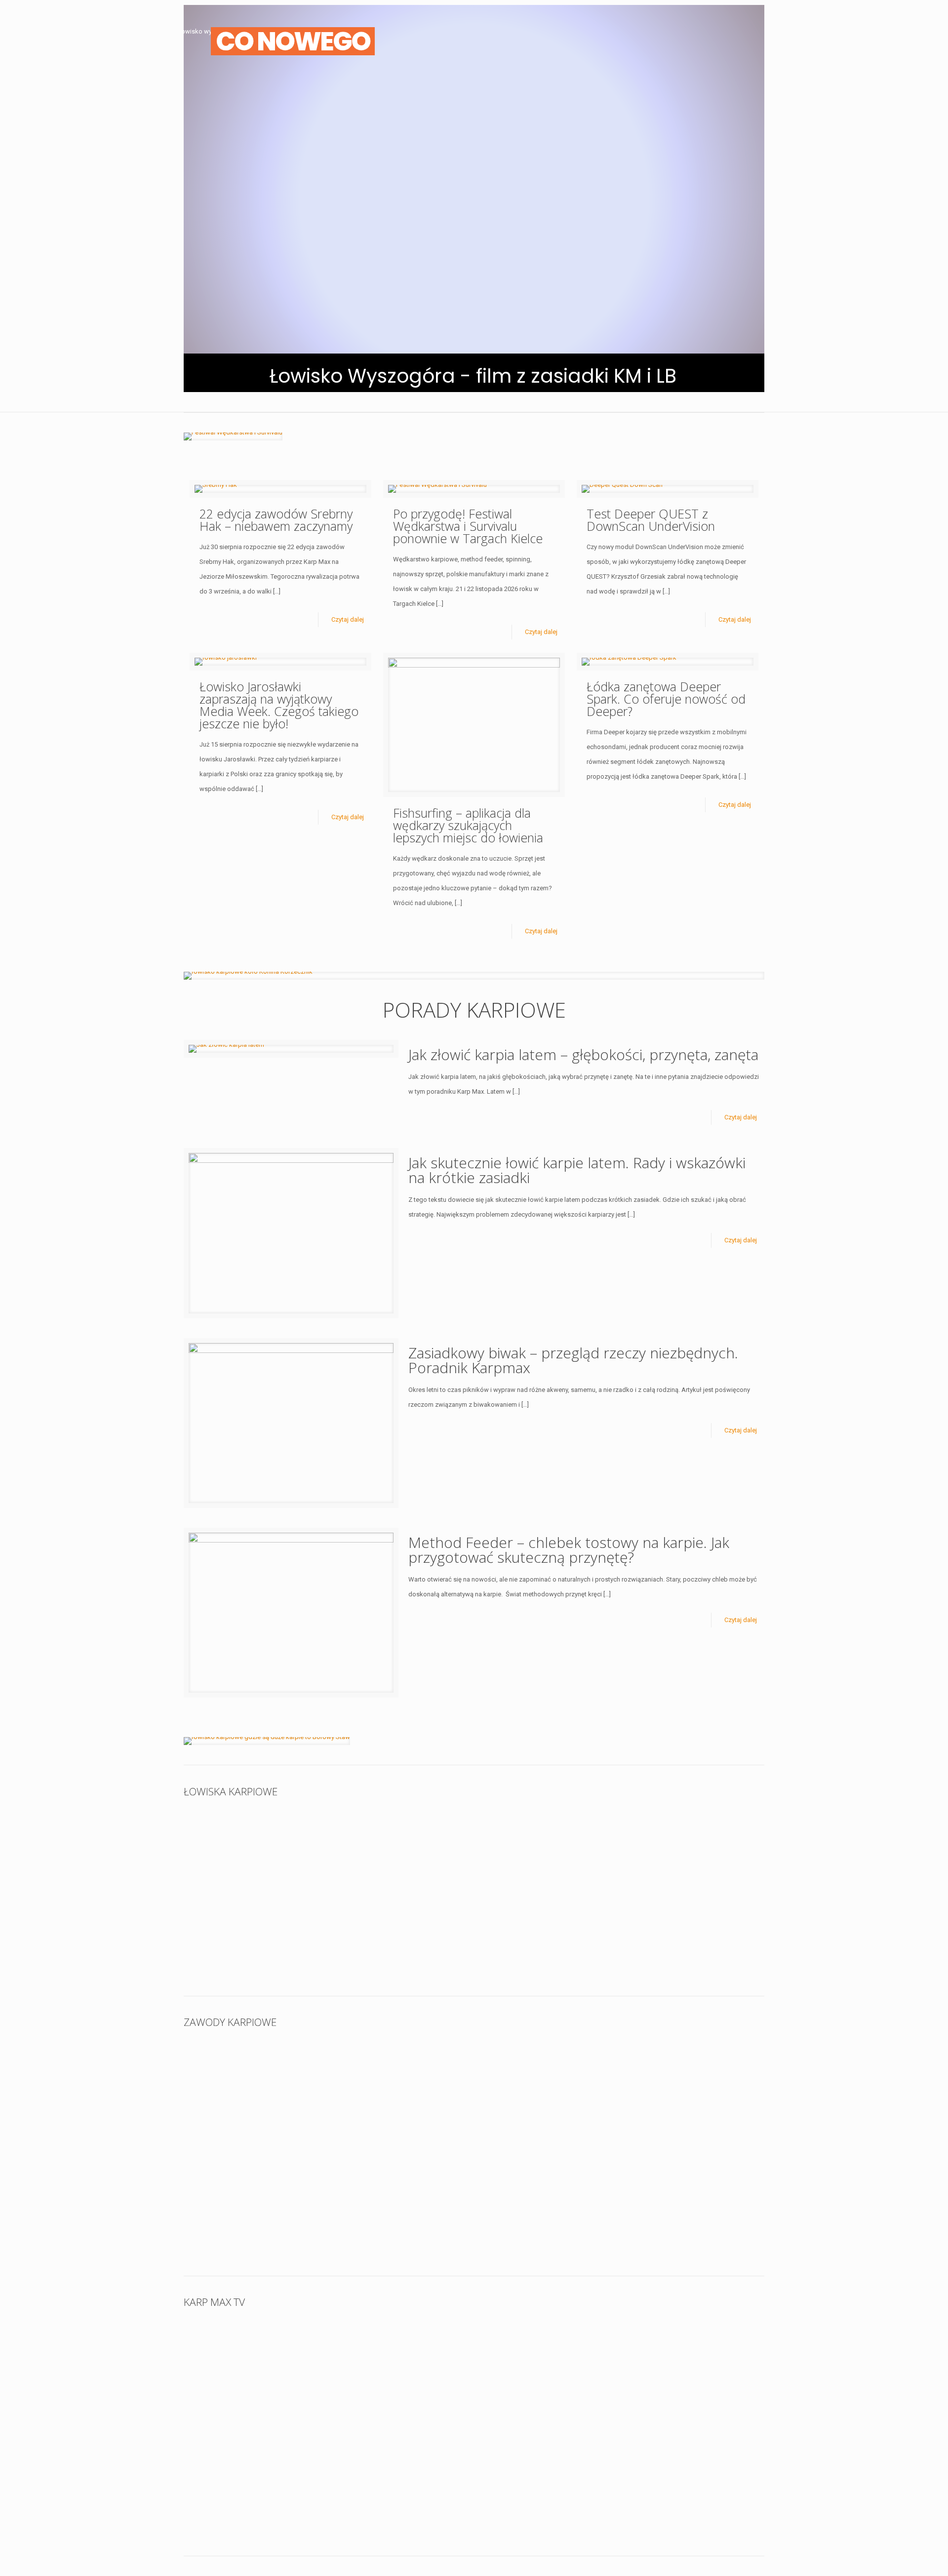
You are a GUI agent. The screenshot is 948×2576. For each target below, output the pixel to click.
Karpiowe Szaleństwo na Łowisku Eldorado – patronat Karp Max (254, 2197)
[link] (233, 436)
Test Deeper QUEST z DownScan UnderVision (651, 520)
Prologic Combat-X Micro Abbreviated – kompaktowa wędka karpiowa (541, 2367)
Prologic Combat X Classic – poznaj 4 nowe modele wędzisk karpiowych (396, 2367)
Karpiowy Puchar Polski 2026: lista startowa (547, 2081)
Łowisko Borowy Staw (673, 1844)
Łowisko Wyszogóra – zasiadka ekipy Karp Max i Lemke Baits (247, 1857)
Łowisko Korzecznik (524, 1844)
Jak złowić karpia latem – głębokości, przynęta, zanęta (583, 1054)
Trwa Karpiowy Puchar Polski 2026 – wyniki (399, 2081)
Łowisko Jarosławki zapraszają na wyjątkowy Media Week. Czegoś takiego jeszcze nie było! (279, 705)
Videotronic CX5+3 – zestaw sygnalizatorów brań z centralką (688, 2367)
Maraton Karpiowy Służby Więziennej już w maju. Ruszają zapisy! (682, 2087)
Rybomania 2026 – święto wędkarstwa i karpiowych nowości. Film (248, 2477)
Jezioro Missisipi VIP (379, 1930)
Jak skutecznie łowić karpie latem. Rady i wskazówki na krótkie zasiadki (577, 1170)
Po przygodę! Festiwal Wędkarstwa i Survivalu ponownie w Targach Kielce (468, 526)
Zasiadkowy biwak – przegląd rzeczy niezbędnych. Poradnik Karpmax (573, 1360)
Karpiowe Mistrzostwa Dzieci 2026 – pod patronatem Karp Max (255, 2087)
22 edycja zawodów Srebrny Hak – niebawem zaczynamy (276, 520)
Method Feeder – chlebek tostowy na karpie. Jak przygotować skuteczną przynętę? (569, 1550)
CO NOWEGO (293, 41)
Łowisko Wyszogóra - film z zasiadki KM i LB (473, 376)
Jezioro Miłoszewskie (381, 1844)
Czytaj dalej (348, 619)
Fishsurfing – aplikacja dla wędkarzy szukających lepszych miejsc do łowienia (468, 825)
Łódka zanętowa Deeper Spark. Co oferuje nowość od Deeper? (666, 699)
